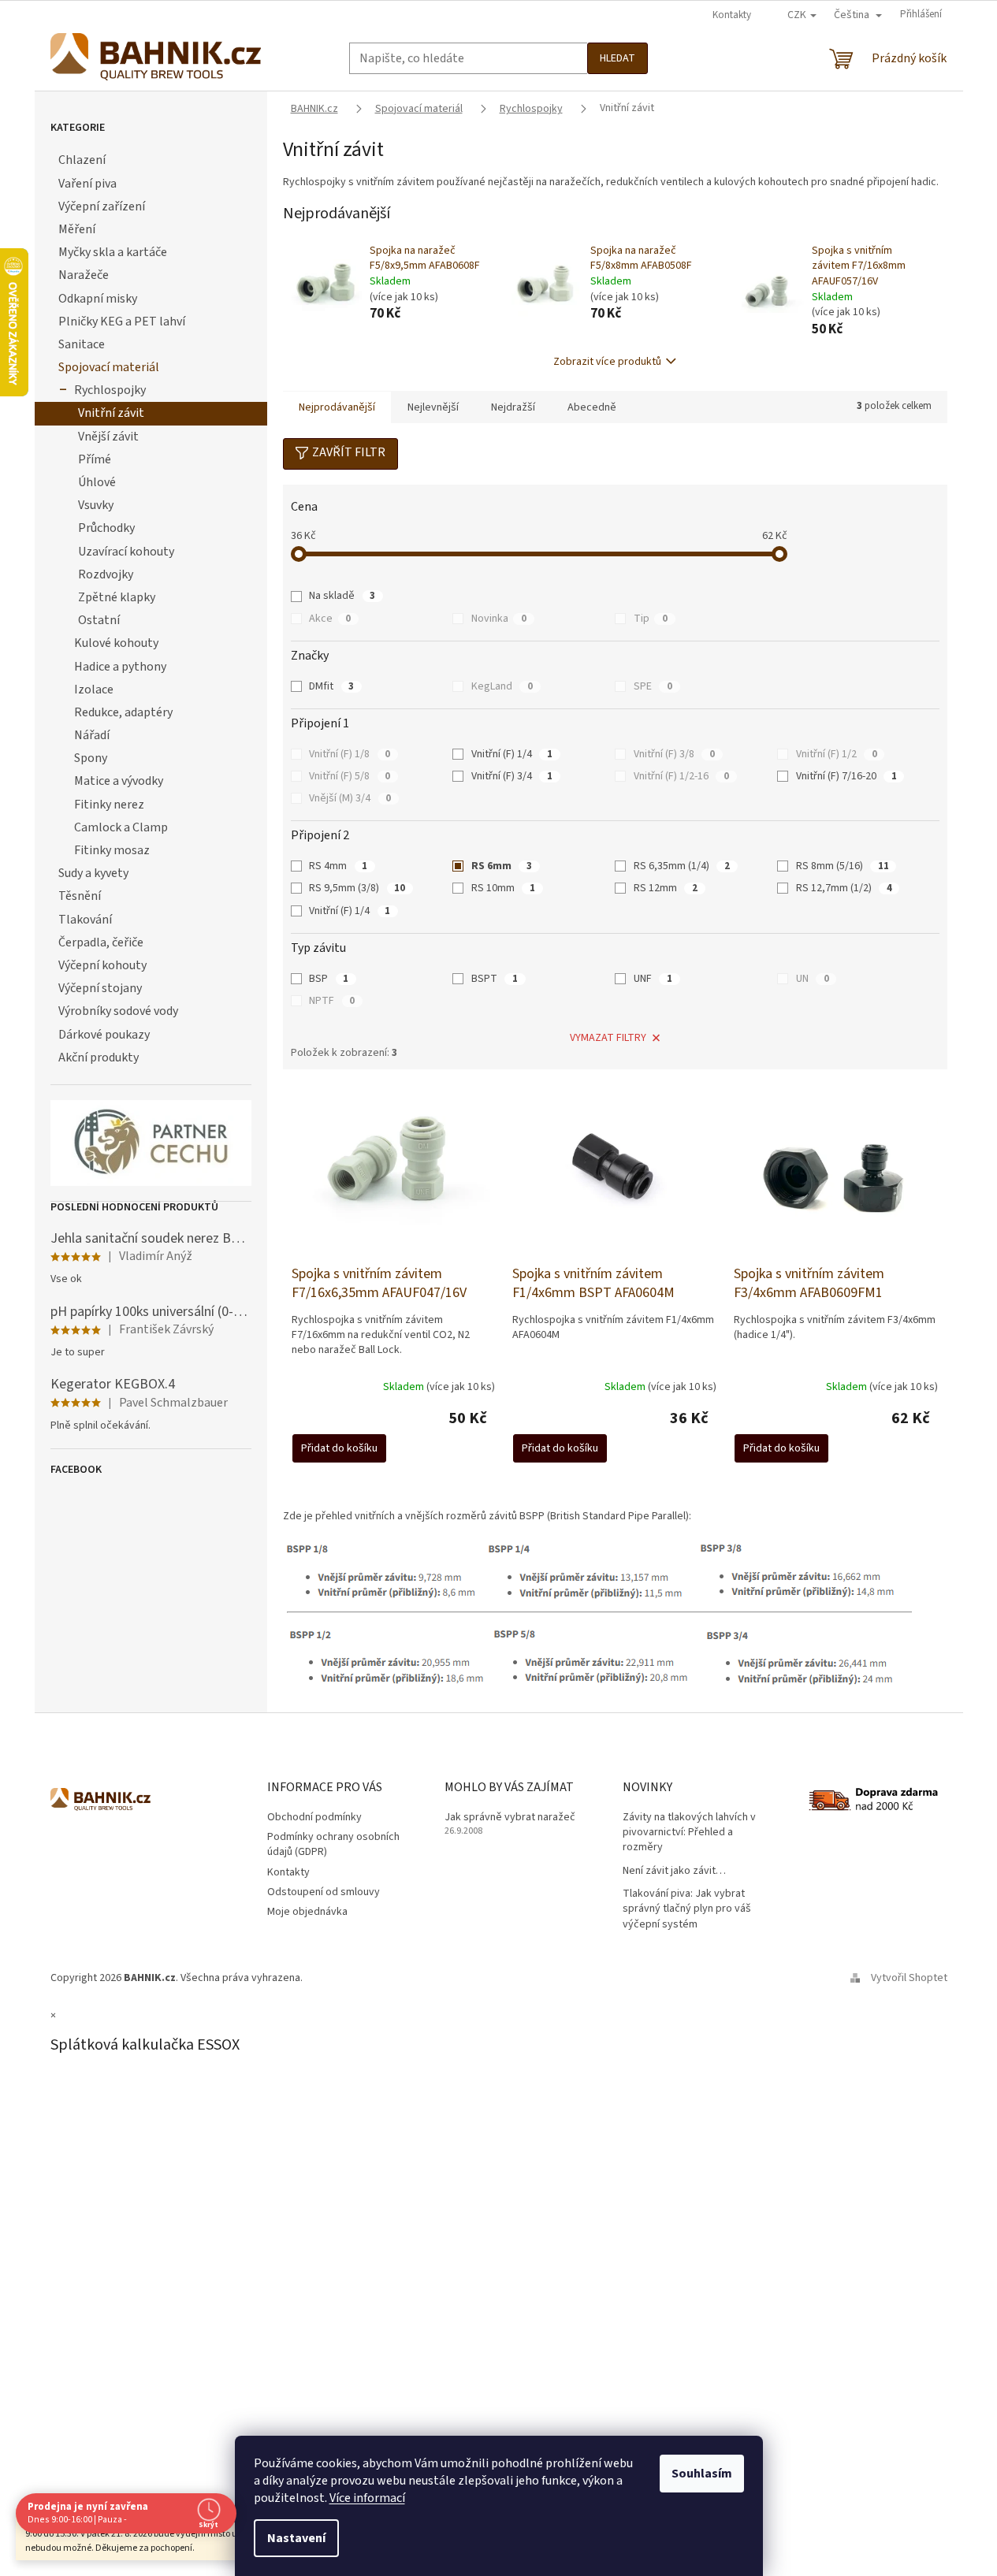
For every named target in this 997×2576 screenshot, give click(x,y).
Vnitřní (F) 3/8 (674, 754)
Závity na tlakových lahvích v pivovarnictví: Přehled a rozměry (689, 1833)
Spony (91, 758)
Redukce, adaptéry (123, 712)
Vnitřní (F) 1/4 (512, 754)
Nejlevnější (433, 407)
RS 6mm (502, 866)
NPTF (332, 1001)
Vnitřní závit (111, 413)
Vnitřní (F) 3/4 (512, 776)
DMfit (331, 686)
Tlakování (85, 920)
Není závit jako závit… (674, 1871)
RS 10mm (503, 888)
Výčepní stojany (100, 988)
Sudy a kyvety (93, 873)
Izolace (94, 690)
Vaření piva (87, 184)
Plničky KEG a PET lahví (122, 322)
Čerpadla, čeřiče (101, 942)
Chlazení (82, 160)
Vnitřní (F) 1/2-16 (681, 776)
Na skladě (342, 596)
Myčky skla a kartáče (113, 252)
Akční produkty (99, 1058)
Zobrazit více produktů (607, 362)
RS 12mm (666, 888)
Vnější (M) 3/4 (350, 798)
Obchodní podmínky (314, 1817)
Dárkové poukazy (104, 1035)
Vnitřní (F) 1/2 (837, 754)
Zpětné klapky (117, 597)
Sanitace (82, 344)
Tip (651, 619)
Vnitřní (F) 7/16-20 (846, 776)
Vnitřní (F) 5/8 (350, 776)
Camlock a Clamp (121, 827)
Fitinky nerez (109, 805)
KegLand (502, 686)
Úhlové (97, 482)
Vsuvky (96, 505)
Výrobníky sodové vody (118, 1011)
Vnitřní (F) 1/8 (350, 754)
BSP (329, 979)
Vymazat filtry (608, 1038)
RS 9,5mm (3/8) (357, 888)
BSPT (495, 979)
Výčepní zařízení (102, 206)
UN (813, 979)
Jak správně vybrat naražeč (510, 1818)
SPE (653, 686)
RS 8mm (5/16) (843, 866)
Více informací (367, 2498)
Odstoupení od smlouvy (324, 1892)
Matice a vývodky (119, 781)
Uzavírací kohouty (126, 552)
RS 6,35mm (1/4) (682, 866)
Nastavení (296, 2538)
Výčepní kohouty (102, 965)
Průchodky (106, 528)
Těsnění (80, 896)
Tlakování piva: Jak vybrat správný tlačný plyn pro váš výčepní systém (687, 1909)
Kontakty (732, 15)
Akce (330, 619)
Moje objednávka (307, 1912)
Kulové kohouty (116, 643)
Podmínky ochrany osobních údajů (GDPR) (333, 1844)
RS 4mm (338, 866)
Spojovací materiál (109, 367)
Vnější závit (108, 437)
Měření (77, 229)
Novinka (499, 619)
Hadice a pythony (120, 667)
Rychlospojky (110, 390)
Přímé (95, 459)
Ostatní (99, 620)
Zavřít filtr (349, 452)
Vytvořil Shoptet (909, 1978)
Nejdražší (513, 407)
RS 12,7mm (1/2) (844, 888)
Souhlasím (702, 2474)
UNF (653, 979)
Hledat (618, 58)
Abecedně (592, 407)
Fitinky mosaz (112, 850)
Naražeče (84, 275)
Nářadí (92, 735)
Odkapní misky (98, 299)
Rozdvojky (106, 574)
